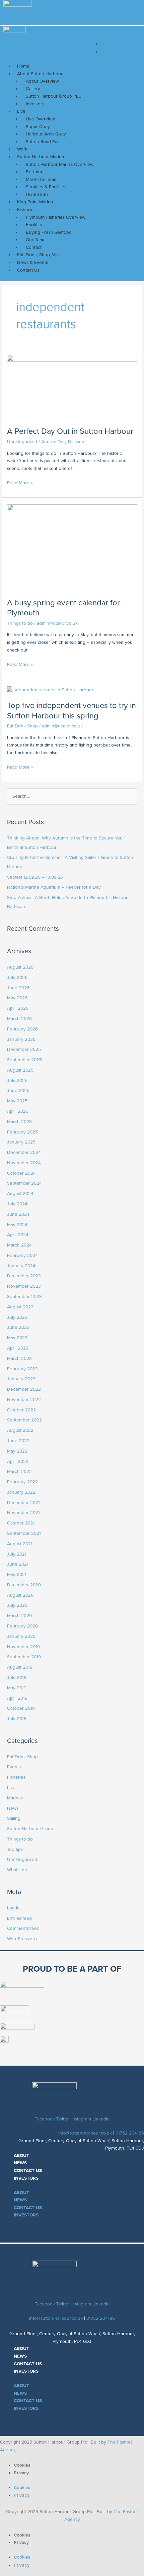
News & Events (32, 262)
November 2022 (24, 1400)
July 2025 (17, 1080)
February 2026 (22, 1029)
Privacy (21, 2473)
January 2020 (21, 1636)
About (21, 2155)
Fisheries (26, 210)
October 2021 (21, 1523)
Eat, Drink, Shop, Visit (39, 255)
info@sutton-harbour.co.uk (85, 2133)
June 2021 (18, 1564)
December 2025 (24, 1049)
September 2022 (24, 1420)
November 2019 (23, 1647)
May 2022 (17, 1451)
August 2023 (20, 1307)
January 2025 (21, 1142)
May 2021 (17, 1574)
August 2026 (20, 967)
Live (21, 111)
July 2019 (17, 1677)
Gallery (33, 89)
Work (22, 149)
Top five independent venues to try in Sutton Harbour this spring (71, 711)
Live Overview (40, 119)
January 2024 (21, 1266)
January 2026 (21, 1039)
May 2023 (17, 1338)
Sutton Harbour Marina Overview (60, 164)
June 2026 (18, 988)
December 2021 (23, 1503)
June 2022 (18, 1441)
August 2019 (20, 1667)
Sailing (14, 1818)
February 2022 (22, 1482)
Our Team (36, 240)
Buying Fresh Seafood (49, 232)
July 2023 (17, 1317)
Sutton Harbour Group (30, 1829)
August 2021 (20, 1544)
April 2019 (17, 1698)
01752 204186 (130, 2133)
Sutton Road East (43, 142)
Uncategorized (22, 442)
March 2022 (19, 1471)
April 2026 (18, 1008)
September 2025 (24, 1060)
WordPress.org (22, 1939)
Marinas (15, 1798)
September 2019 (24, 1657)
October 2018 (21, 1708)
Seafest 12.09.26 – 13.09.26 (35, 877)
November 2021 (23, 1513)
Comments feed (23, 1928)
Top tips (15, 1849)
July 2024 (17, 1204)
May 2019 (17, 1688)
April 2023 (18, 1348)
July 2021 (17, 1554)
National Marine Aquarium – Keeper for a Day (54, 887)
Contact (34, 247)
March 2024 (19, 1245)
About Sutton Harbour (40, 74)
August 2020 (20, 1595)
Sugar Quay (38, 127)
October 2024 (21, 1173)
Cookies (22, 2465)
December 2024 (24, 1152)
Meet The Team (42, 179)
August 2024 (20, 1194)
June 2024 (18, 1214)
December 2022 (24, 1389)
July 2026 (17, 977)
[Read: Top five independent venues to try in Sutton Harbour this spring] (50, 689)
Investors (35, 104)
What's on (17, 1870)
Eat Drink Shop (22, 726)
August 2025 (20, 1070)
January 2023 (21, 1379)
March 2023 (19, 1358)
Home (23, 66)
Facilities (34, 225)
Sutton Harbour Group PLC (54, 96)
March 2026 (19, 1019)
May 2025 (17, 1101)
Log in (13, 1908)
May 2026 (17, 998)
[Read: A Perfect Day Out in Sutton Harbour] (72, 387)
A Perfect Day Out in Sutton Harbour (70, 431)
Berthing (35, 172)
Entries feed (19, 1918)
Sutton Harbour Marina (41, 157)
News (13, 1808)
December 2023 (24, 1276)
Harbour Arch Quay (46, 134)
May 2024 (17, 1225)
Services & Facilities (46, 187)
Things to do (20, 623)
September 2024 (24, 1183)
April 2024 (18, 1235)
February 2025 (22, 1132)
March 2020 (19, 1616)
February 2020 (22, 1626)
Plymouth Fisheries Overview (56, 217)
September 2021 (24, 1533)
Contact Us (28, 270)
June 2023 (18, 1327)
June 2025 (18, 1091)
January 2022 (21, 1492)
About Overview (42, 81)
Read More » (20, 482)
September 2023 (24, 1297)
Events (14, 1767)
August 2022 (20, 1430)
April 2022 (18, 1461)
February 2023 (22, 1369)
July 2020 (17, 1605)
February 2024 (22, 1255)
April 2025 (18, 1111)
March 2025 (19, 1122)
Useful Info (37, 194)
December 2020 (24, 1585)
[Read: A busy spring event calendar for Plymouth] (72, 547)
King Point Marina (35, 202)
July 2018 (17, 1719)
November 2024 (24, 1163)
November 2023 (24, 1286)
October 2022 (21, 1410)
